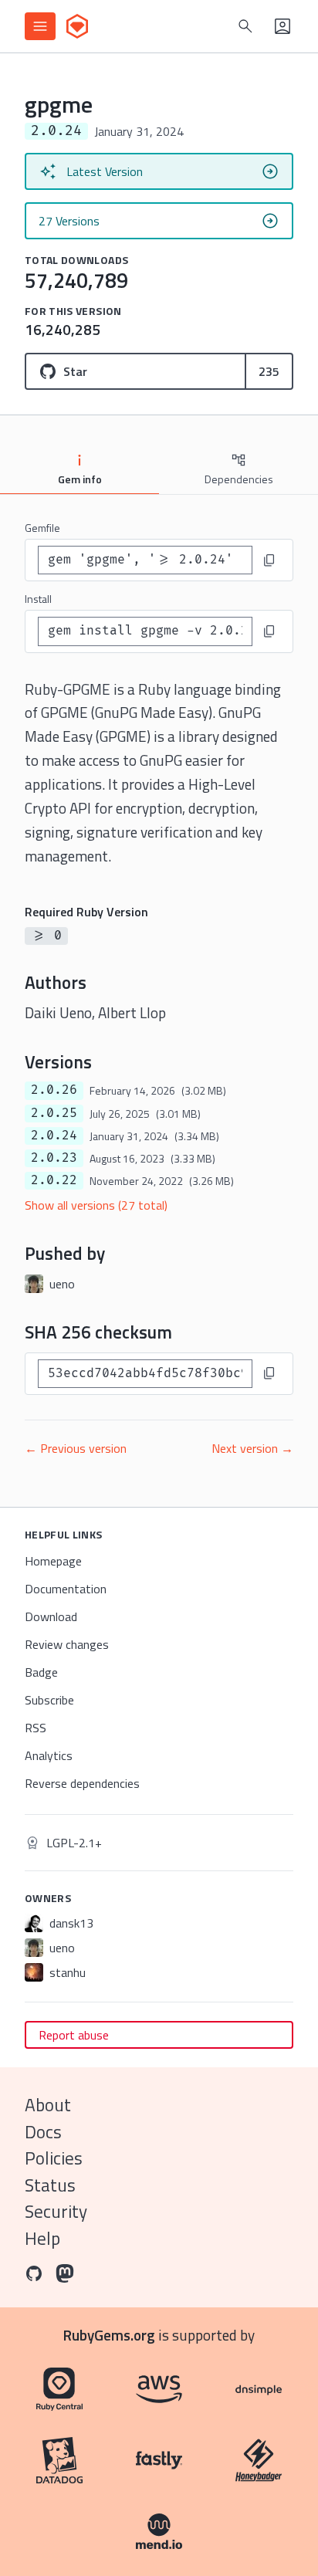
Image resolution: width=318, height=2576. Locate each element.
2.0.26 (54, 1090)
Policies (54, 2158)
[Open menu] (40, 26)
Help (42, 2238)
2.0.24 (54, 1136)
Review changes (67, 1644)
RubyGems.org (109, 2335)
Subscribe (49, 1700)
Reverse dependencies (82, 1783)
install (38, 599)
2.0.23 (54, 1158)
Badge (41, 1672)
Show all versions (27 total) (96, 1205)
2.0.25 (54, 1113)
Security (56, 2211)
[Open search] (245, 26)
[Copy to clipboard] (269, 560)
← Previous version (76, 1448)
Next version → (252, 1448)
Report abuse (74, 2035)
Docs (43, 2132)
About (48, 2105)
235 (269, 371)
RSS (36, 1728)
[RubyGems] (77, 26)
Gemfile (42, 528)
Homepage (53, 1561)
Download (51, 1616)
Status (50, 2185)
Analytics (49, 1755)
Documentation (66, 1589)
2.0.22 (54, 1180)
